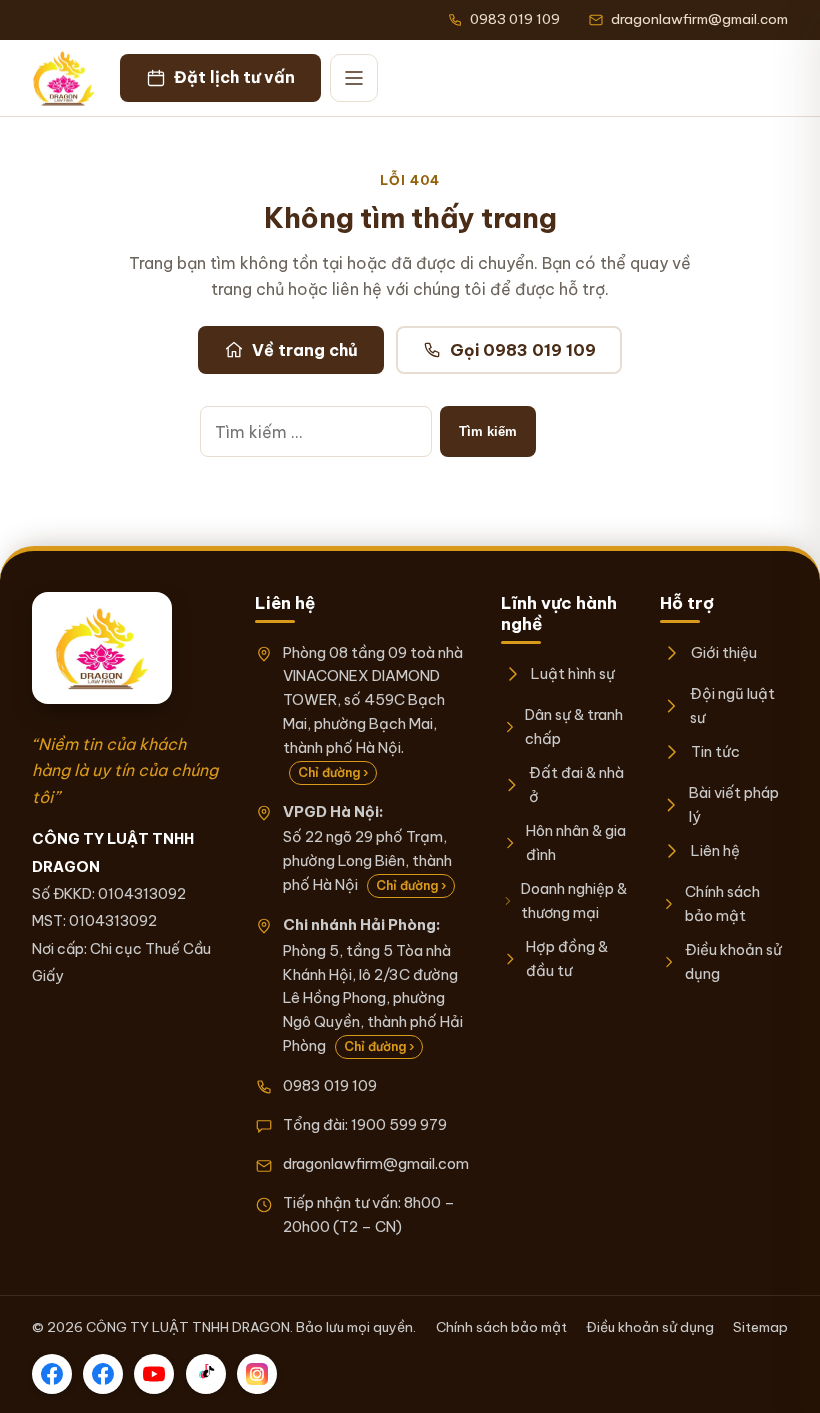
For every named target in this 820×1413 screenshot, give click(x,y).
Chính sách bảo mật (722, 903)
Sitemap (760, 1327)
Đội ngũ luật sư (732, 705)
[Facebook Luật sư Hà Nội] (103, 1374)
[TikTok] (206, 1374)
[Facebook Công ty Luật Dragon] (52, 1374)
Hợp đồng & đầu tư (567, 958)
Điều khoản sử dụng (733, 961)
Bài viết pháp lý (734, 804)
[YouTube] (154, 1374)
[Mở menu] (354, 78)
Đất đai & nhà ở (576, 784)
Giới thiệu (723, 652)
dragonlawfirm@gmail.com (376, 1163)
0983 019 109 (330, 1085)
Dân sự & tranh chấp (574, 726)
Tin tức (715, 751)
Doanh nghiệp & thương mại (574, 900)
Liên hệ (715, 850)
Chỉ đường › (333, 772)
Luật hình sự (573, 673)
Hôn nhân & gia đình (576, 842)
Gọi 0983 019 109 (523, 350)
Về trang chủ (305, 350)
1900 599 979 (399, 1124)
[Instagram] (257, 1374)
